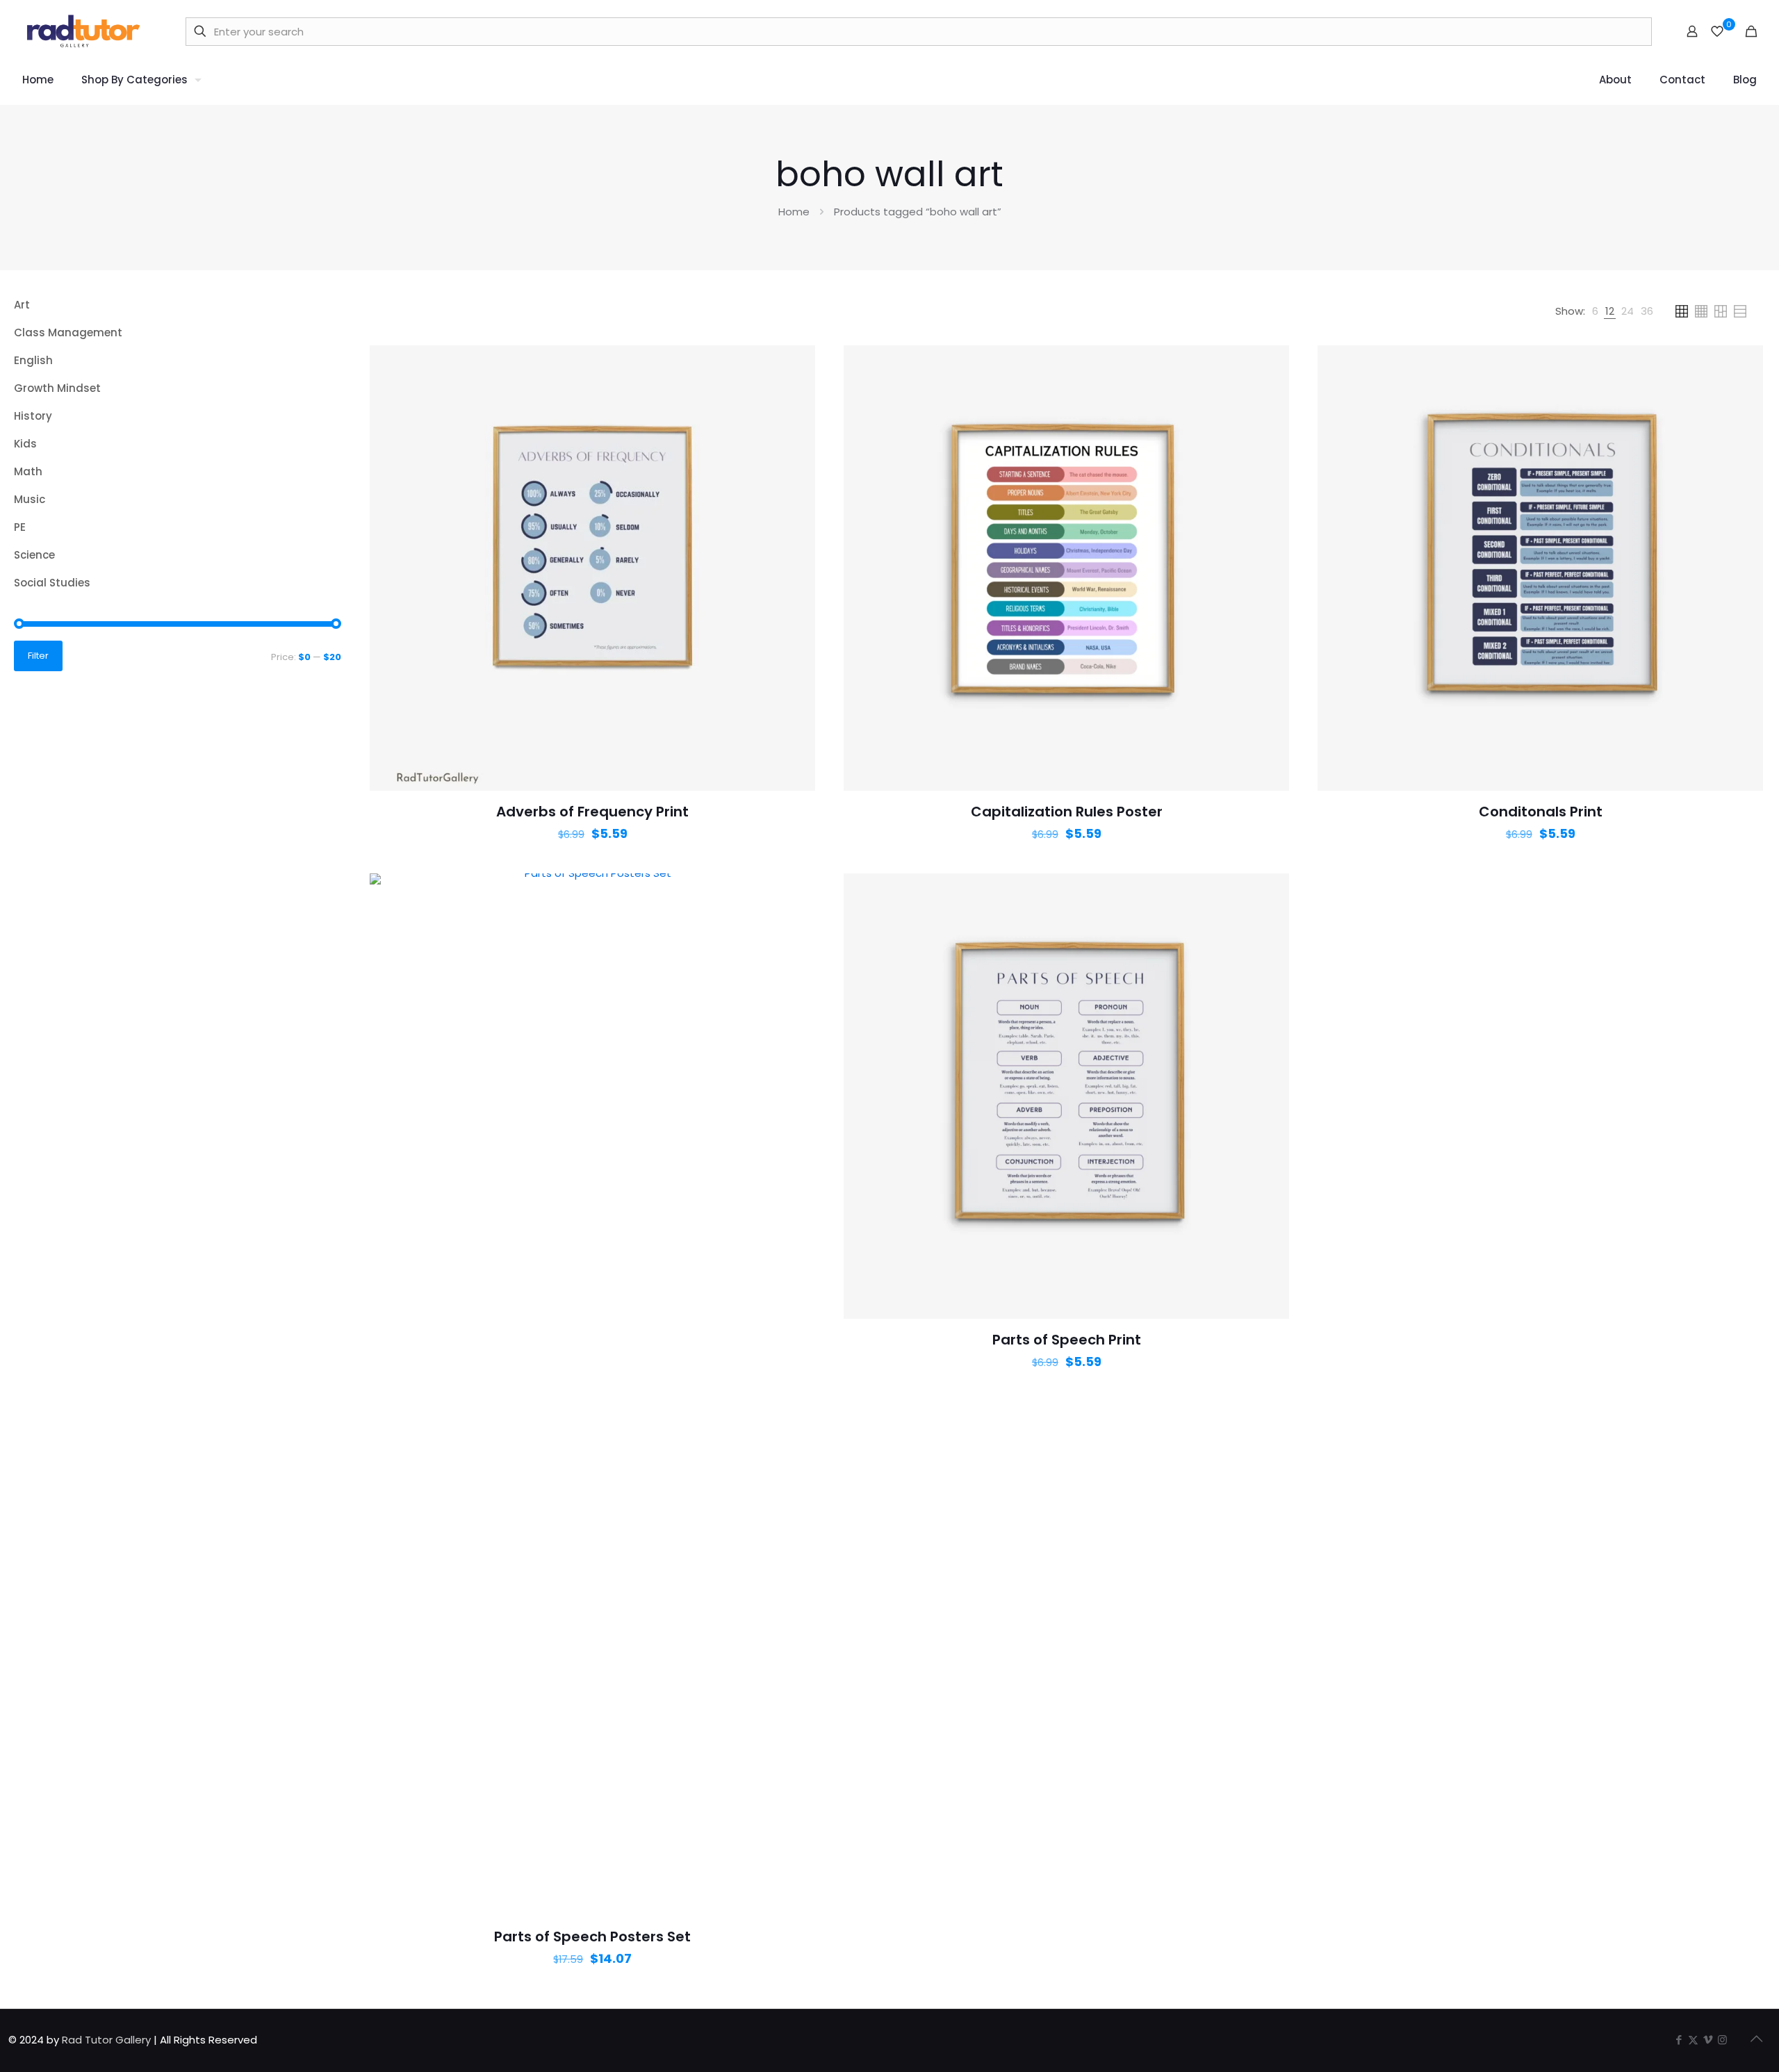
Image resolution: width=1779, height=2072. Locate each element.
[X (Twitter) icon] (1693, 2040)
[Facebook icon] (1679, 2040)
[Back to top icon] (1756, 2039)
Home (794, 212)
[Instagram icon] (1722, 2040)
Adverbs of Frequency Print (592, 812)
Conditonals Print (1541, 812)
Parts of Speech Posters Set (592, 1937)
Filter (38, 656)
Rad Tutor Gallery (106, 2040)
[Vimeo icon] (1708, 2040)
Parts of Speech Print (1067, 1340)
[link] (1595, 311)
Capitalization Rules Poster (1067, 812)
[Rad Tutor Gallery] (85, 31)
